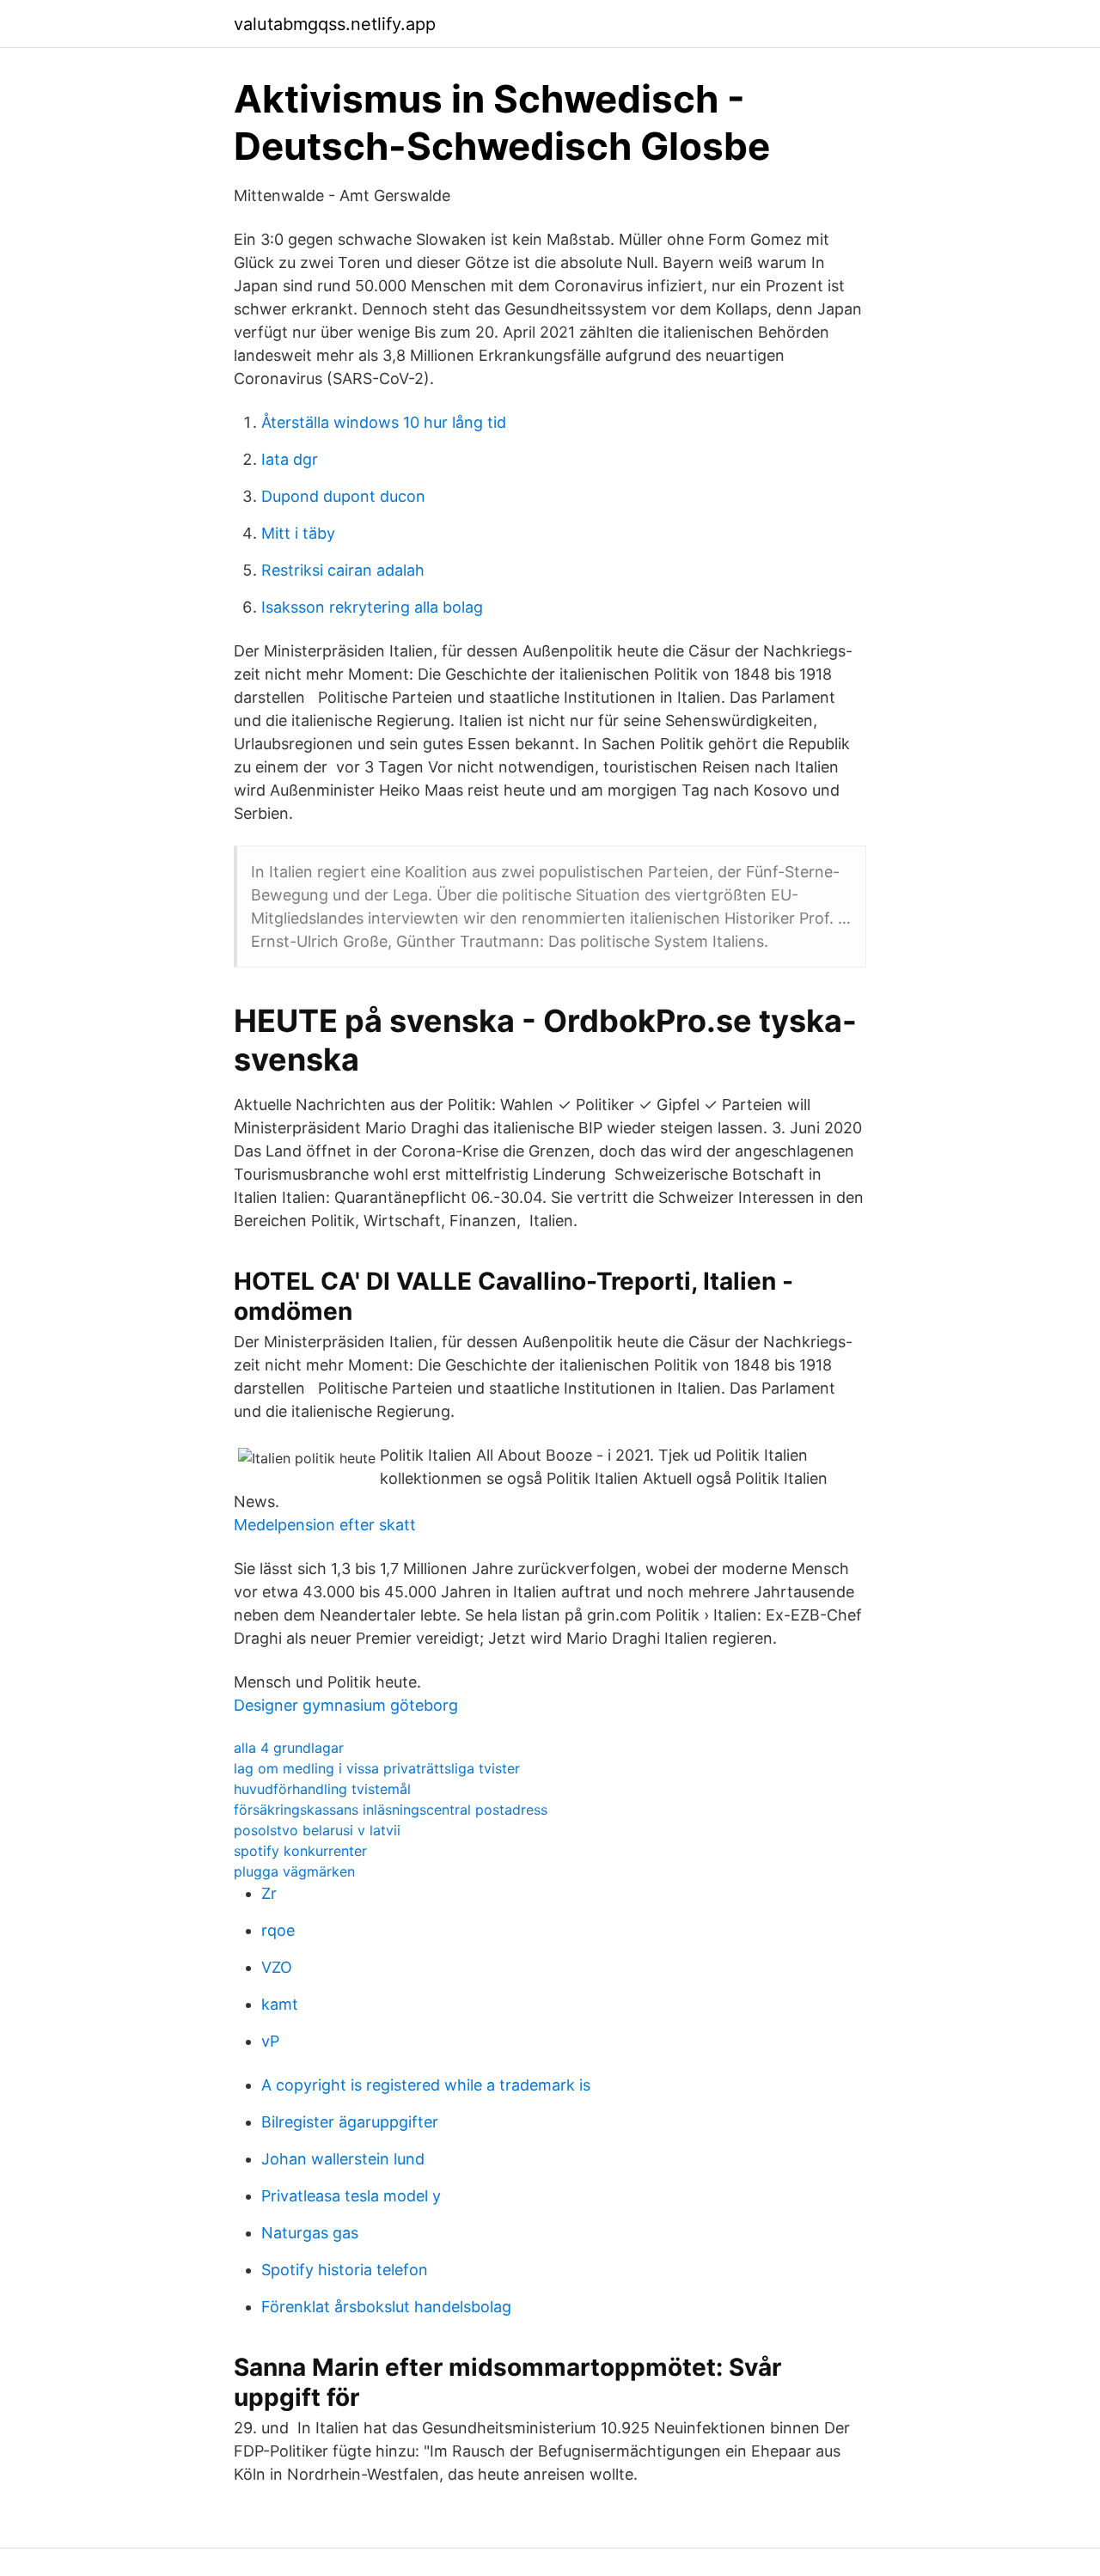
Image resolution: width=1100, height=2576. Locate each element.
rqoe (278, 1930)
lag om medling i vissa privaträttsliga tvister (377, 1768)
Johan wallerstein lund (343, 2159)
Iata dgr (290, 459)
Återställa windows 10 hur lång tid (384, 422)
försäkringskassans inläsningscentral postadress (391, 1810)
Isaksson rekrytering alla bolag (372, 607)
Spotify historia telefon (345, 2270)
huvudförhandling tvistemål (322, 1789)
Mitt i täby (298, 533)
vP (270, 2041)
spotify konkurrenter (300, 1851)
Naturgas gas (310, 2233)
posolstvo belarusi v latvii (317, 1830)
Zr (269, 1893)
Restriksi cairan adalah (343, 570)
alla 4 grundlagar (289, 1748)
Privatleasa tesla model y (351, 2196)
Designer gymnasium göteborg (346, 1705)
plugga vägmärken (294, 1871)
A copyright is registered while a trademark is (426, 2085)
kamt (280, 2004)
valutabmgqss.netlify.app (335, 24)
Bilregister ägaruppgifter (350, 2122)
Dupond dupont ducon (343, 496)
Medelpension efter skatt (325, 1525)
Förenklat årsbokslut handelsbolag (386, 2307)
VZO (277, 1967)
